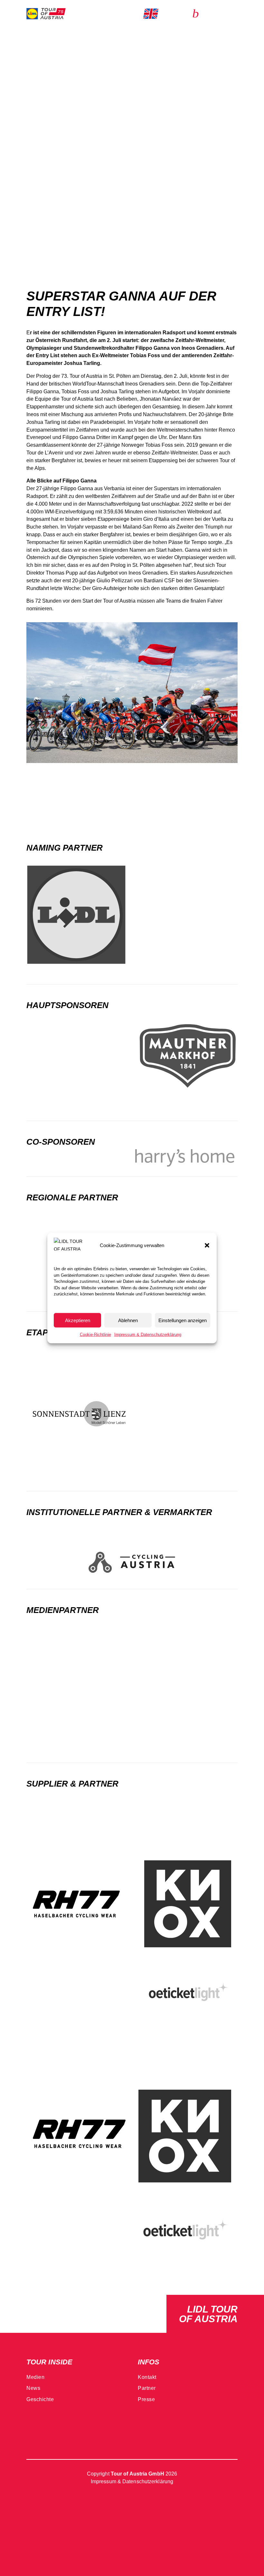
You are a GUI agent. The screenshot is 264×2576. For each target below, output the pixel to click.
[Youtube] (71, 2430)
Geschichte (40, 2399)
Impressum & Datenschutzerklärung (148, 1335)
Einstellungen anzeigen (183, 1320)
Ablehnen (128, 1320)
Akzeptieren (78, 1320)
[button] (207, 1245)
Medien (35, 2377)
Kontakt (147, 2377)
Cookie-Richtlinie (95, 1335)
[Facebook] (32, 2430)
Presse (146, 2399)
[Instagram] (51, 2430)
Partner (147, 2388)
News (33, 2388)
